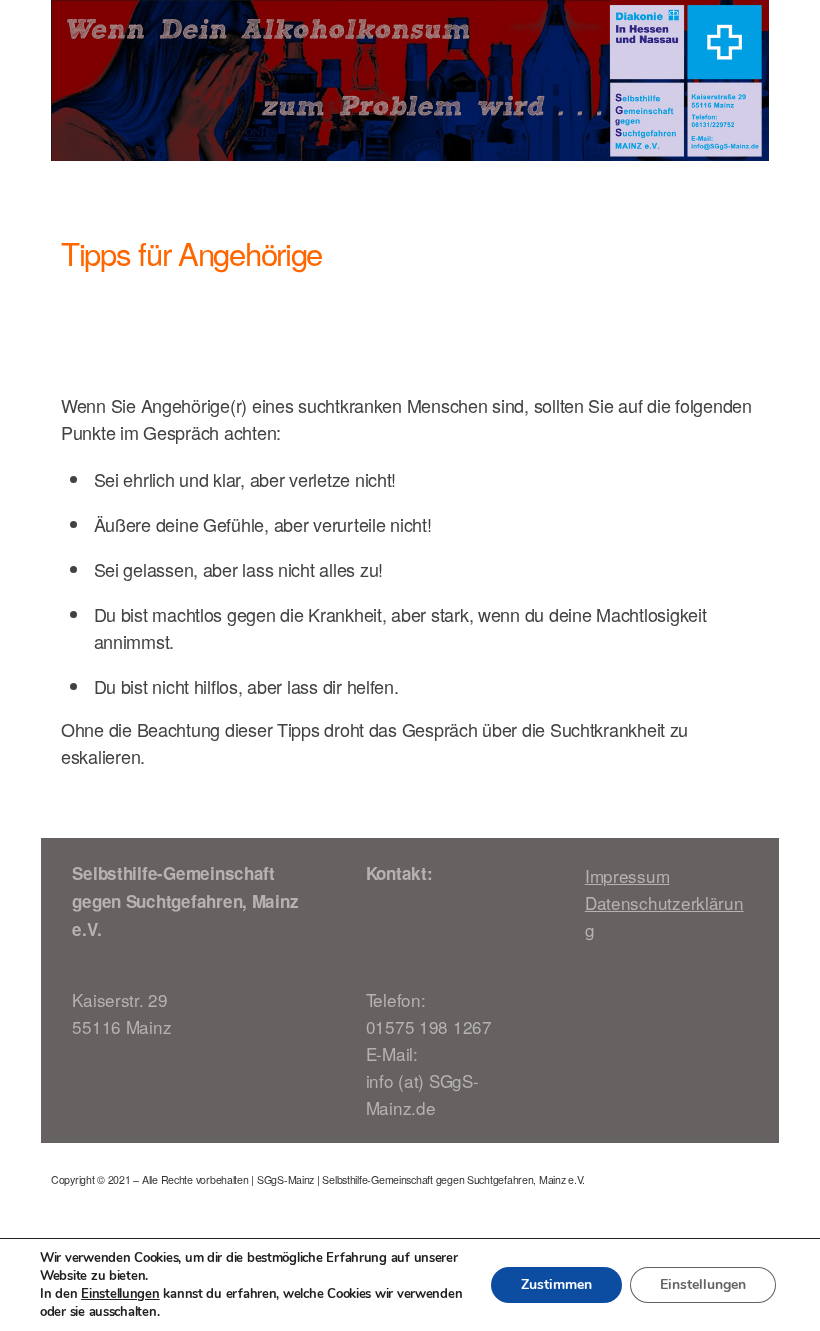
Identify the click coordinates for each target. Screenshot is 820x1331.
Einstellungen (120, 1294)
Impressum (627, 875)
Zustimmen (556, 1284)
